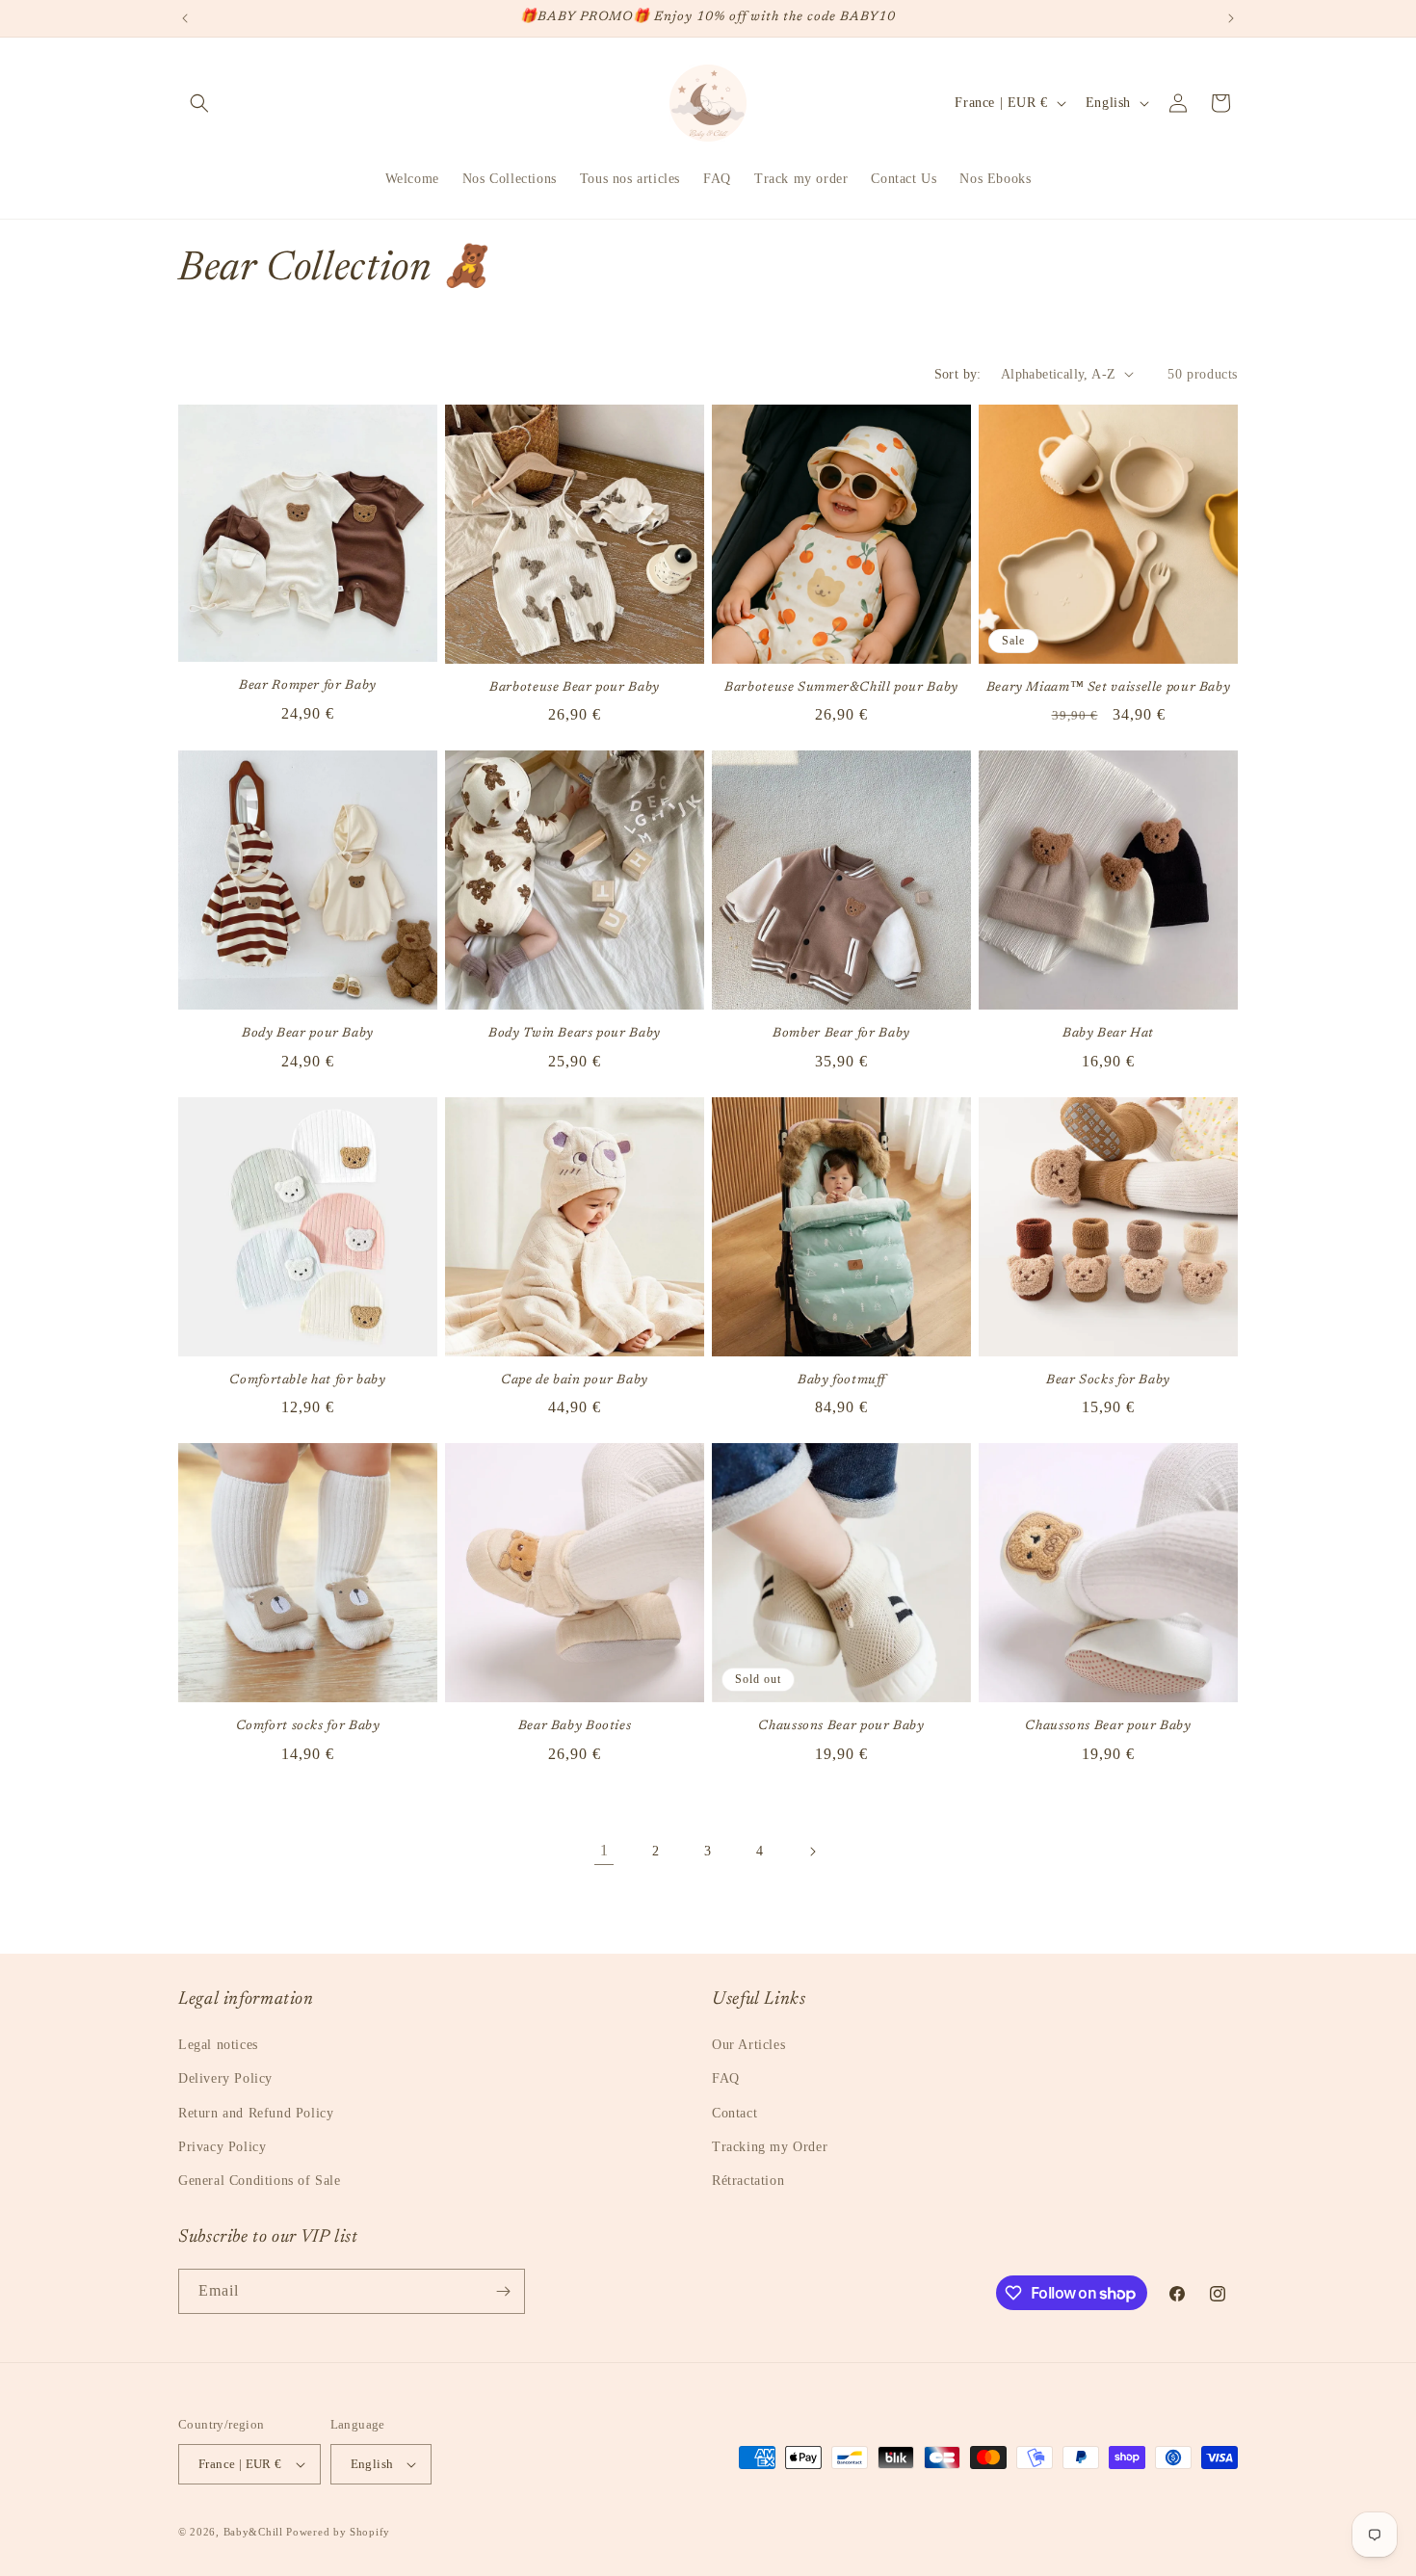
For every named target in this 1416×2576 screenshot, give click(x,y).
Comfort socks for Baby (308, 1726)
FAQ (726, 2078)
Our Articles (748, 2045)
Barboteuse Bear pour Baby (575, 688)
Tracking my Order (770, 2147)
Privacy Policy (222, 2147)
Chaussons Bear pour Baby (841, 1726)
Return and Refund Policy (256, 2113)
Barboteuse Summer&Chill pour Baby (841, 688)
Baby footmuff (841, 1380)
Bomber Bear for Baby (841, 1034)
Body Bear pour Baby (308, 1034)
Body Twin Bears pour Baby (575, 1034)
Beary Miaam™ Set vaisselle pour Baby (1109, 688)
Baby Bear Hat (1108, 1034)
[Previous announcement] (185, 18)
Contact (734, 2113)
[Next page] (812, 1852)
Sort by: (958, 374)
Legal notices (218, 2045)
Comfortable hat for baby (307, 1380)
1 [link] (604, 1850)
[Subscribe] (503, 2291)
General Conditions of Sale (260, 2181)
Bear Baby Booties (575, 1726)
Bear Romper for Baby (308, 686)
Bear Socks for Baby (1108, 1380)
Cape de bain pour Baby (575, 1380)
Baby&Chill (253, 2532)
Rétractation (748, 2181)
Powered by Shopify (338, 2532)
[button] (199, 103)
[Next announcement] (1231, 18)
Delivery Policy (225, 2078)
